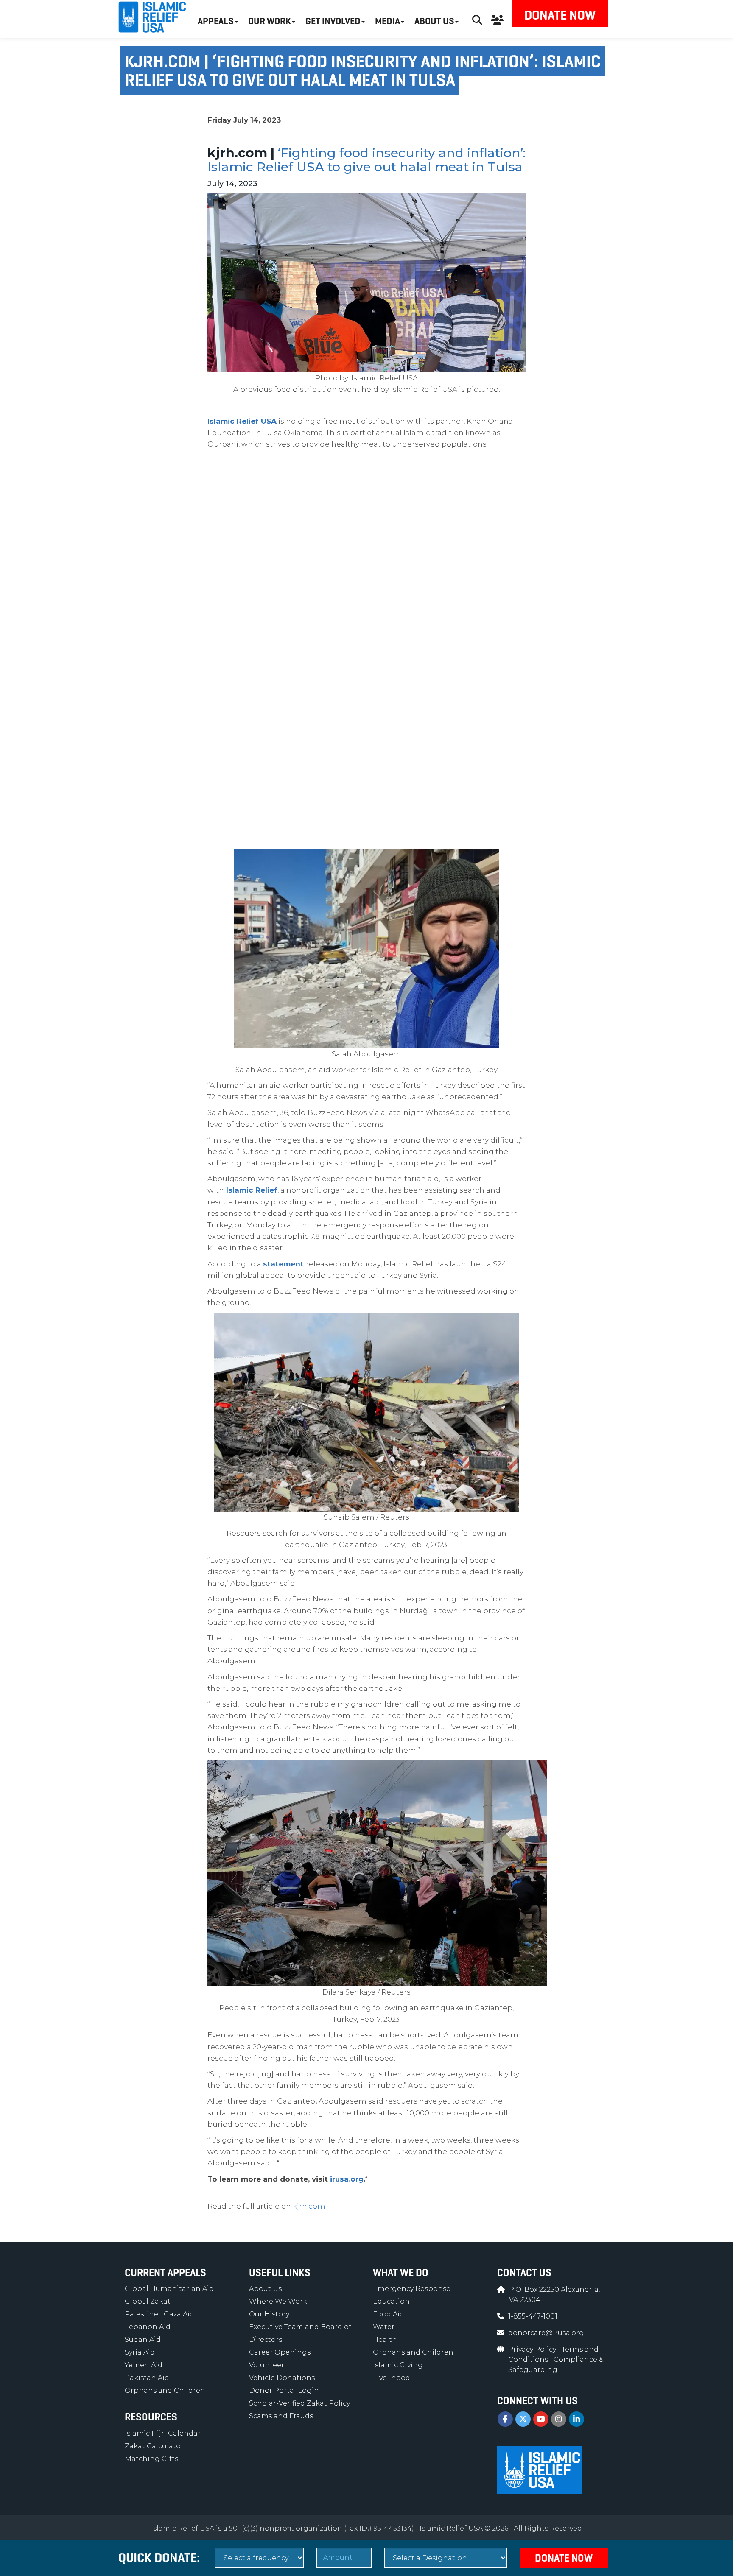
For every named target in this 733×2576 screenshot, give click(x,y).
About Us (265, 2289)
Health (385, 2340)
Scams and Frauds (281, 2416)
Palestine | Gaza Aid (159, 2314)
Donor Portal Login (284, 2390)
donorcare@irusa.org (546, 2333)
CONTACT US (524, 2273)
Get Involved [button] (333, 21)
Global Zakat (148, 2301)
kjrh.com (309, 2206)
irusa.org (347, 2179)
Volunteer (267, 2365)
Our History (269, 2314)
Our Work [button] (270, 21)
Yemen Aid (144, 2365)
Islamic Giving (398, 2365)
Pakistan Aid (147, 2378)
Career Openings (280, 2352)
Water (384, 2327)
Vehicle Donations (282, 2378)
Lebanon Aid (148, 2327)
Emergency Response (412, 2289)
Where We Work (278, 2301)
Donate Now (560, 15)
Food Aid (389, 2314)
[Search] (477, 19)
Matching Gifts (151, 2459)
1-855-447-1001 (533, 2316)
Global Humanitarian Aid (169, 2289)
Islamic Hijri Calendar (163, 2433)
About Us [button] (434, 21)
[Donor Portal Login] (497, 19)
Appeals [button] (216, 21)
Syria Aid (140, 2352)
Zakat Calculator (154, 2446)
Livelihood (392, 2378)
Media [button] (387, 21)
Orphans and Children (165, 2390)
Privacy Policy (533, 2349)
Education (391, 2301)
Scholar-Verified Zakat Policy (299, 2403)
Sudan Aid (143, 2340)
